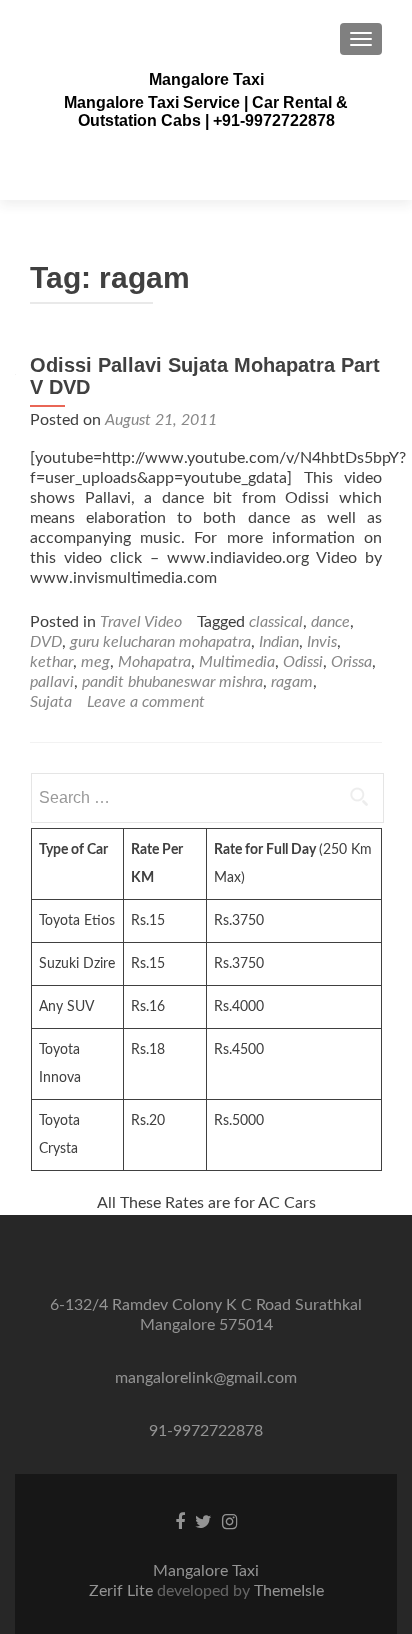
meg (95, 662)
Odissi (303, 662)
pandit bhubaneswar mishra (172, 682)
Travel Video (141, 622)
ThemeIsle (289, 1591)
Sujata (51, 702)
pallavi (52, 682)
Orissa (351, 662)
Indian (279, 642)
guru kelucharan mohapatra (160, 642)
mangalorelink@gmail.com (206, 1378)
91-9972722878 (206, 1431)
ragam (292, 682)
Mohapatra (154, 662)
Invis (322, 642)
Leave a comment (146, 702)
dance (330, 622)
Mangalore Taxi (206, 79)
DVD (46, 642)
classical (276, 622)
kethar (51, 662)
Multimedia (237, 662)
